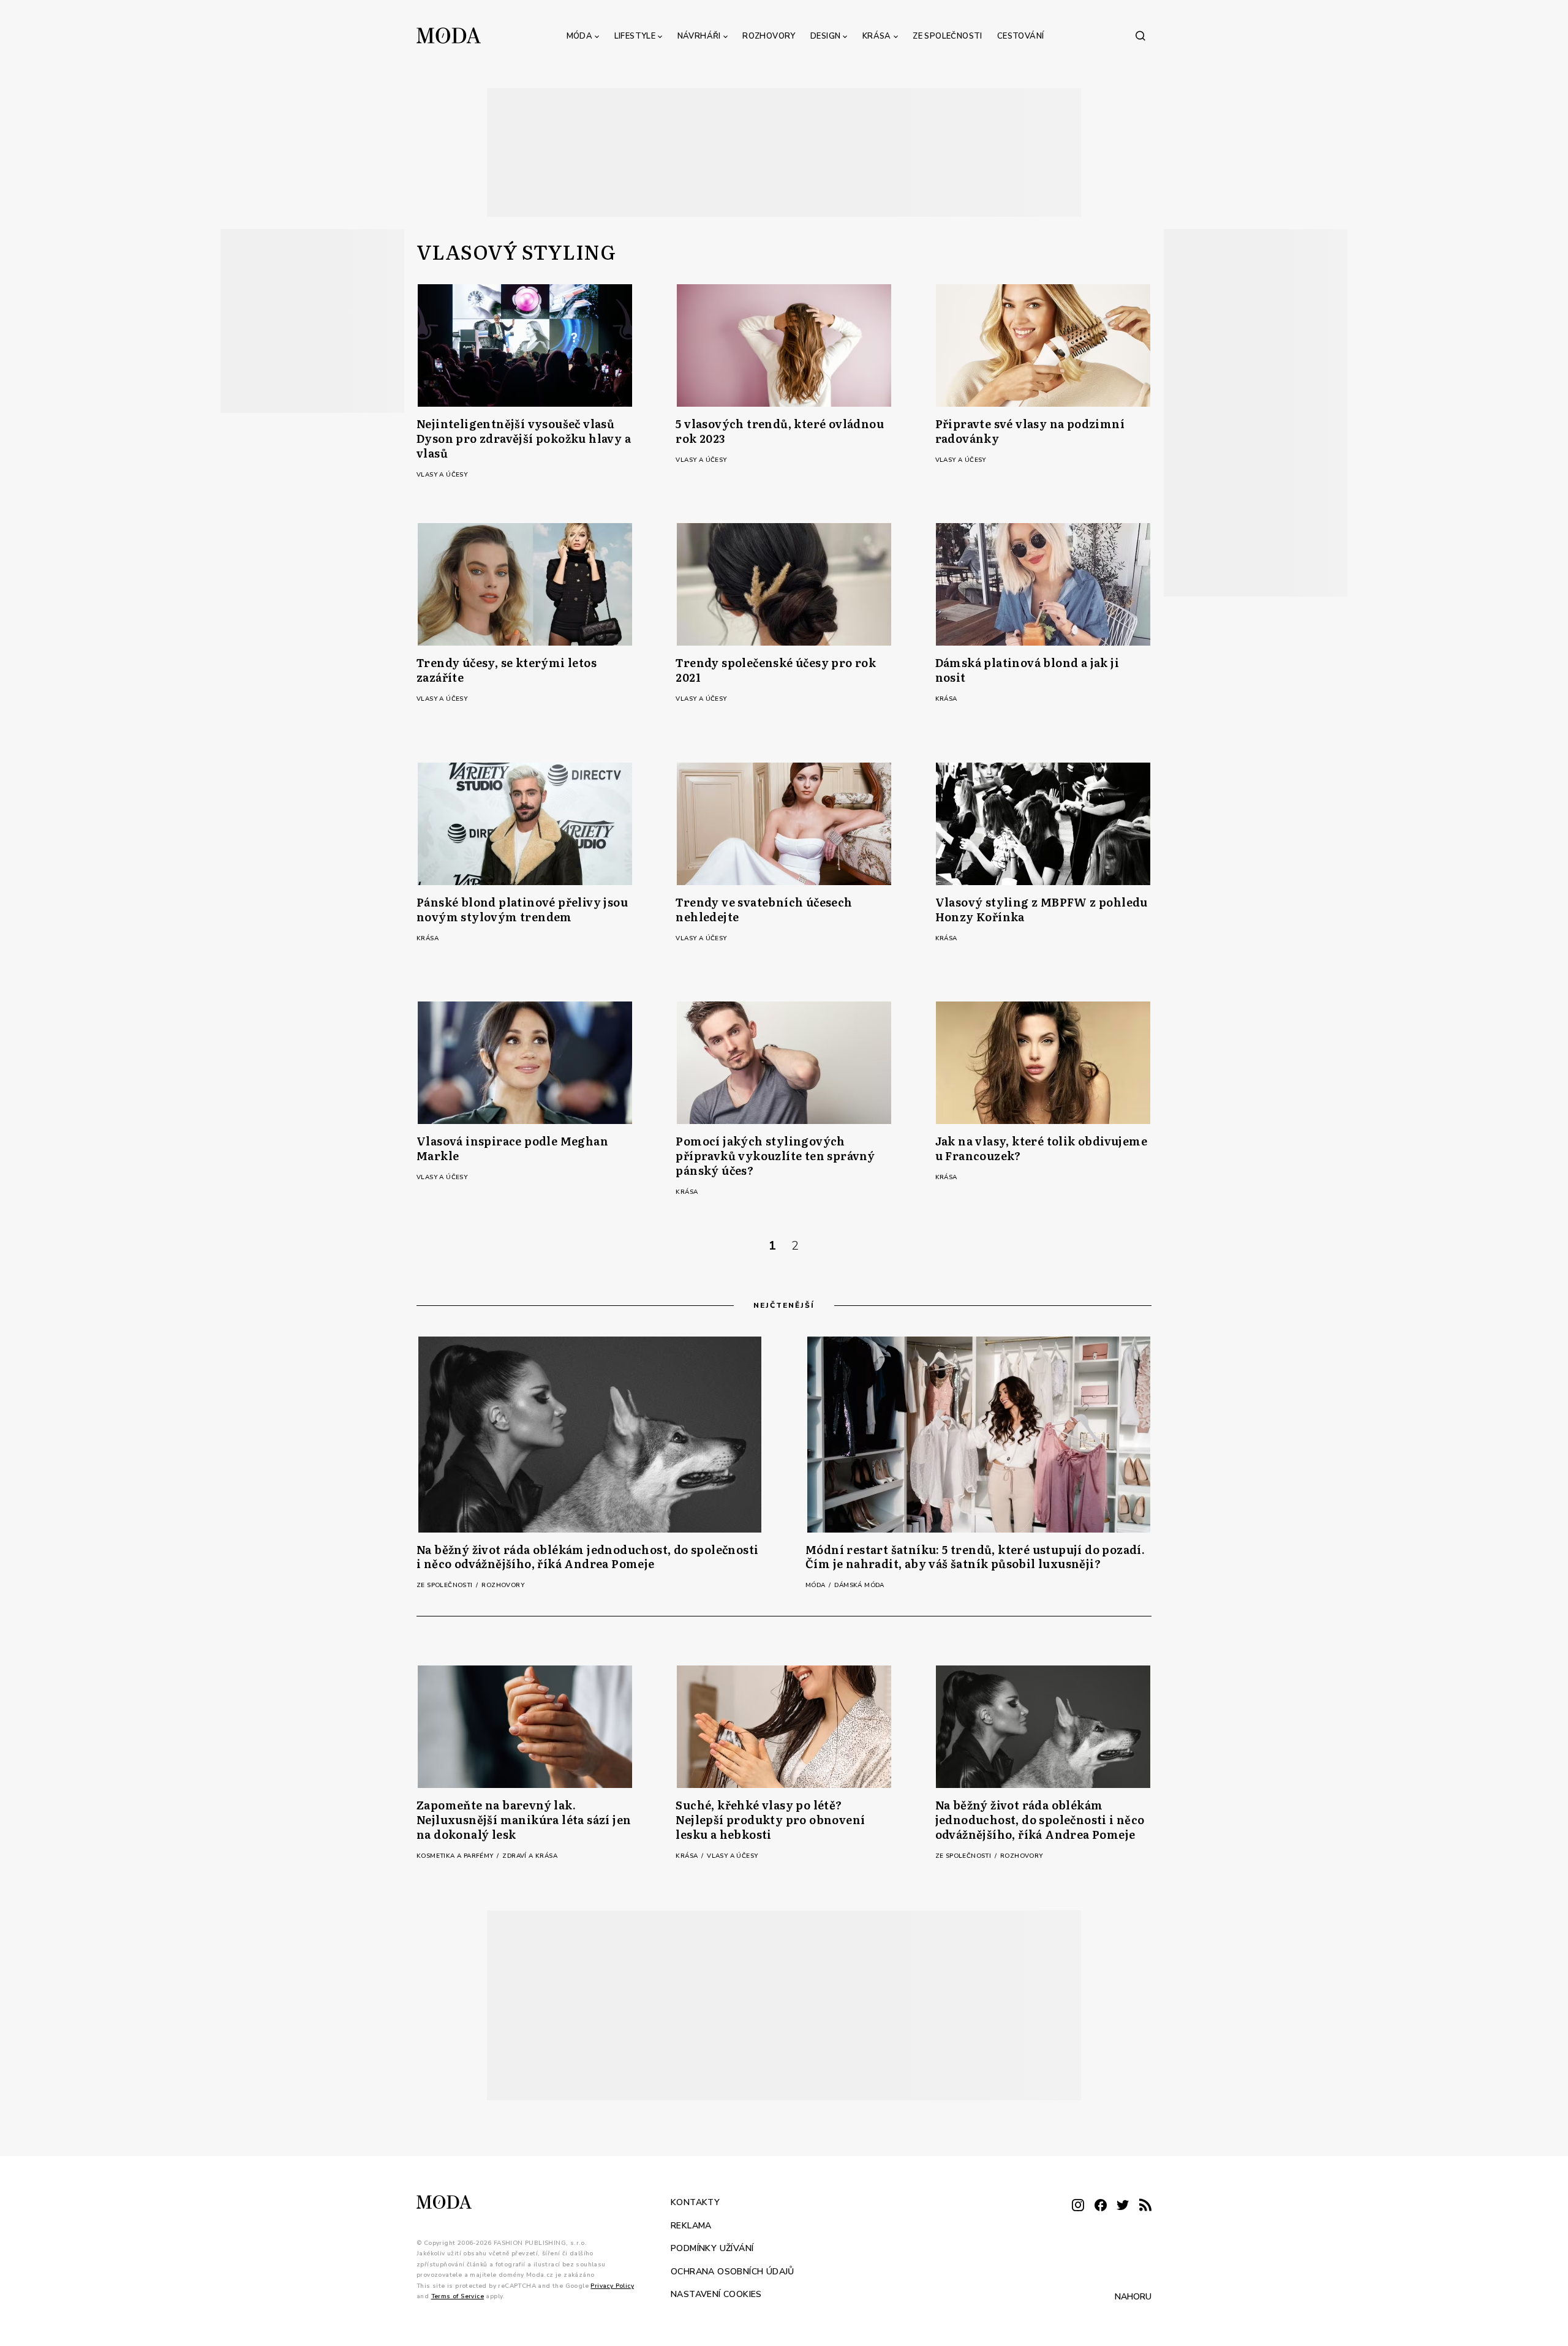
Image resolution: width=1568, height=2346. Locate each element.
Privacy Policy (612, 2285)
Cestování (1021, 36)
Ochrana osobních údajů (733, 2271)
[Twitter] (1123, 2206)
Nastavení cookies (716, 2294)
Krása (877, 36)
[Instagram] (1078, 2206)
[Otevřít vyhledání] (1140, 36)
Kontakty (695, 2202)
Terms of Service (458, 2296)
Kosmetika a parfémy (456, 1856)
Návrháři (699, 36)
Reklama (691, 2225)
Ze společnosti (948, 36)
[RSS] (1145, 2206)
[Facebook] (1101, 2206)
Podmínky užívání (712, 2248)
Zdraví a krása (530, 1856)
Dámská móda (859, 1585)
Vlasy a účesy (442, 475)
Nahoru (1133, 2296)
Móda (580, 36)
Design (825, 36)
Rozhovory (769, 36)
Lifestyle (635, 36)
